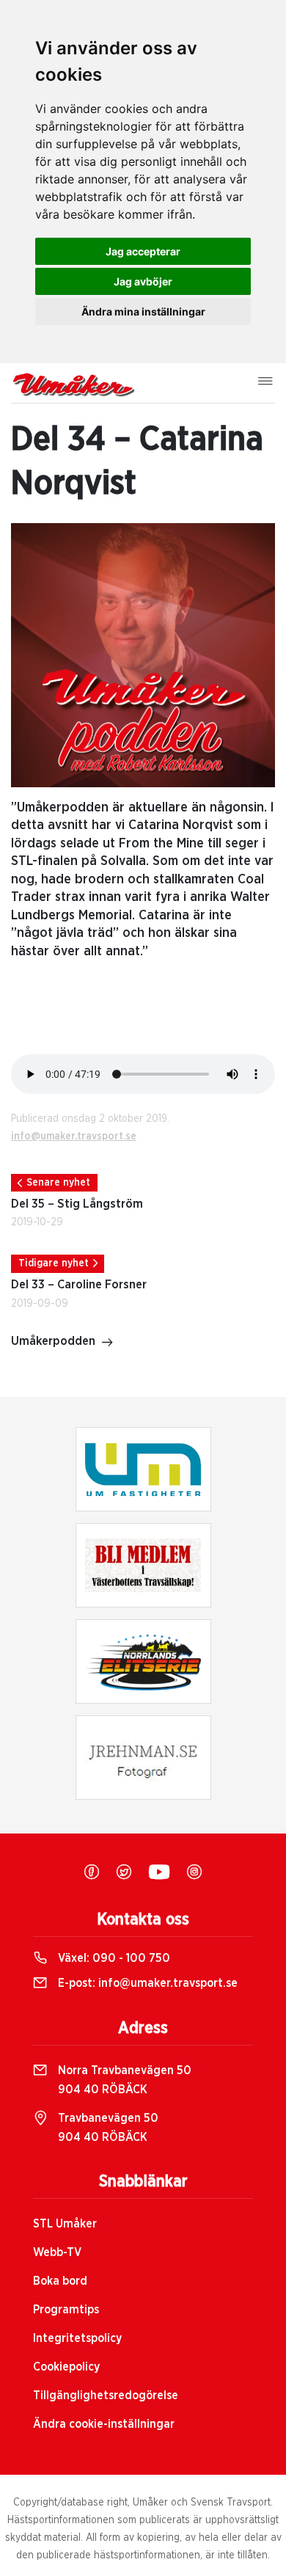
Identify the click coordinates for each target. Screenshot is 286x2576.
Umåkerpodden (53, 1341)
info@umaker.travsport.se (74, 1136)
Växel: (113, 1958)
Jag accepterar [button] (143, 251)
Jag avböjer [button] (143, 281)
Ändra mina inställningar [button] (143, 311)
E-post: (146, 1983)
